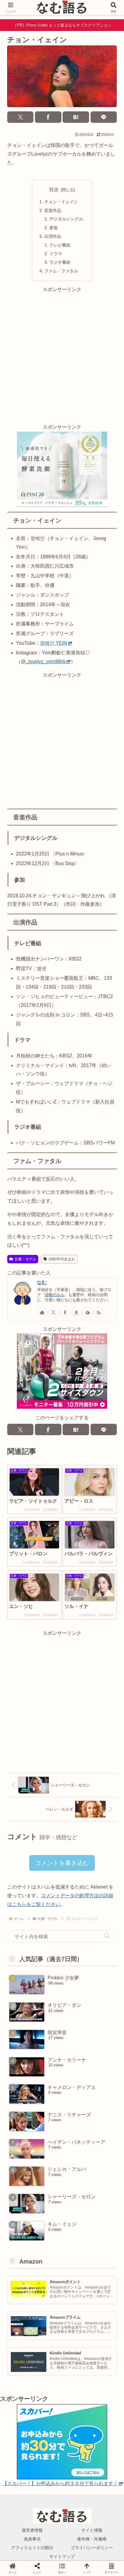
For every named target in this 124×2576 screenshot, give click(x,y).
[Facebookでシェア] (48, 117)
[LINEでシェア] (104, 117)
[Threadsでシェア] (48, 1823)
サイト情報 (92, 2530)
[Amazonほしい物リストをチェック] (76, 1312)
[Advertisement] (62, 356)
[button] (107, 1936)
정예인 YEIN (54, 643)
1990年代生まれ (62, 1259)
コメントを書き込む (62, 1863)
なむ (42, 1282)
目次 (54, 189)
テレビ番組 (60, 245)
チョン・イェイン (61, 202)
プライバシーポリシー (92, 2548)
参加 (54, 228)
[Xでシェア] (20, 117)
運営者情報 (32, 2530)
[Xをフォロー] (54, 1312)
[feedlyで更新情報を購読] (87, 1312)
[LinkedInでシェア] (76, 1838)
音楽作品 (53, 210)
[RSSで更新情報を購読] (99, 1312)
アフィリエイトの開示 (32, 2548)
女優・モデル (25, 1259)
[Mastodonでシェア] (48, 1809)
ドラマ (56, 254)
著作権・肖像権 (92, 2539)
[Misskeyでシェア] (103, 1809)
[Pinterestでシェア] (48, 1838)
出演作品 (53, 236)
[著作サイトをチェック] (42, 1312)
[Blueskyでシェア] (76, 1809)
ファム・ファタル (61, 271)
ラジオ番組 (60, 262)
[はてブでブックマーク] (76, 117)
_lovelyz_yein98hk (46, 661)
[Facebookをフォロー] (65, 1312)
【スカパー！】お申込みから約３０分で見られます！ (60, 2483)
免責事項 (32, 2539)
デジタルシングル (66, 219)
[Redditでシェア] (76, 1823)
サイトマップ (62, 2556)
